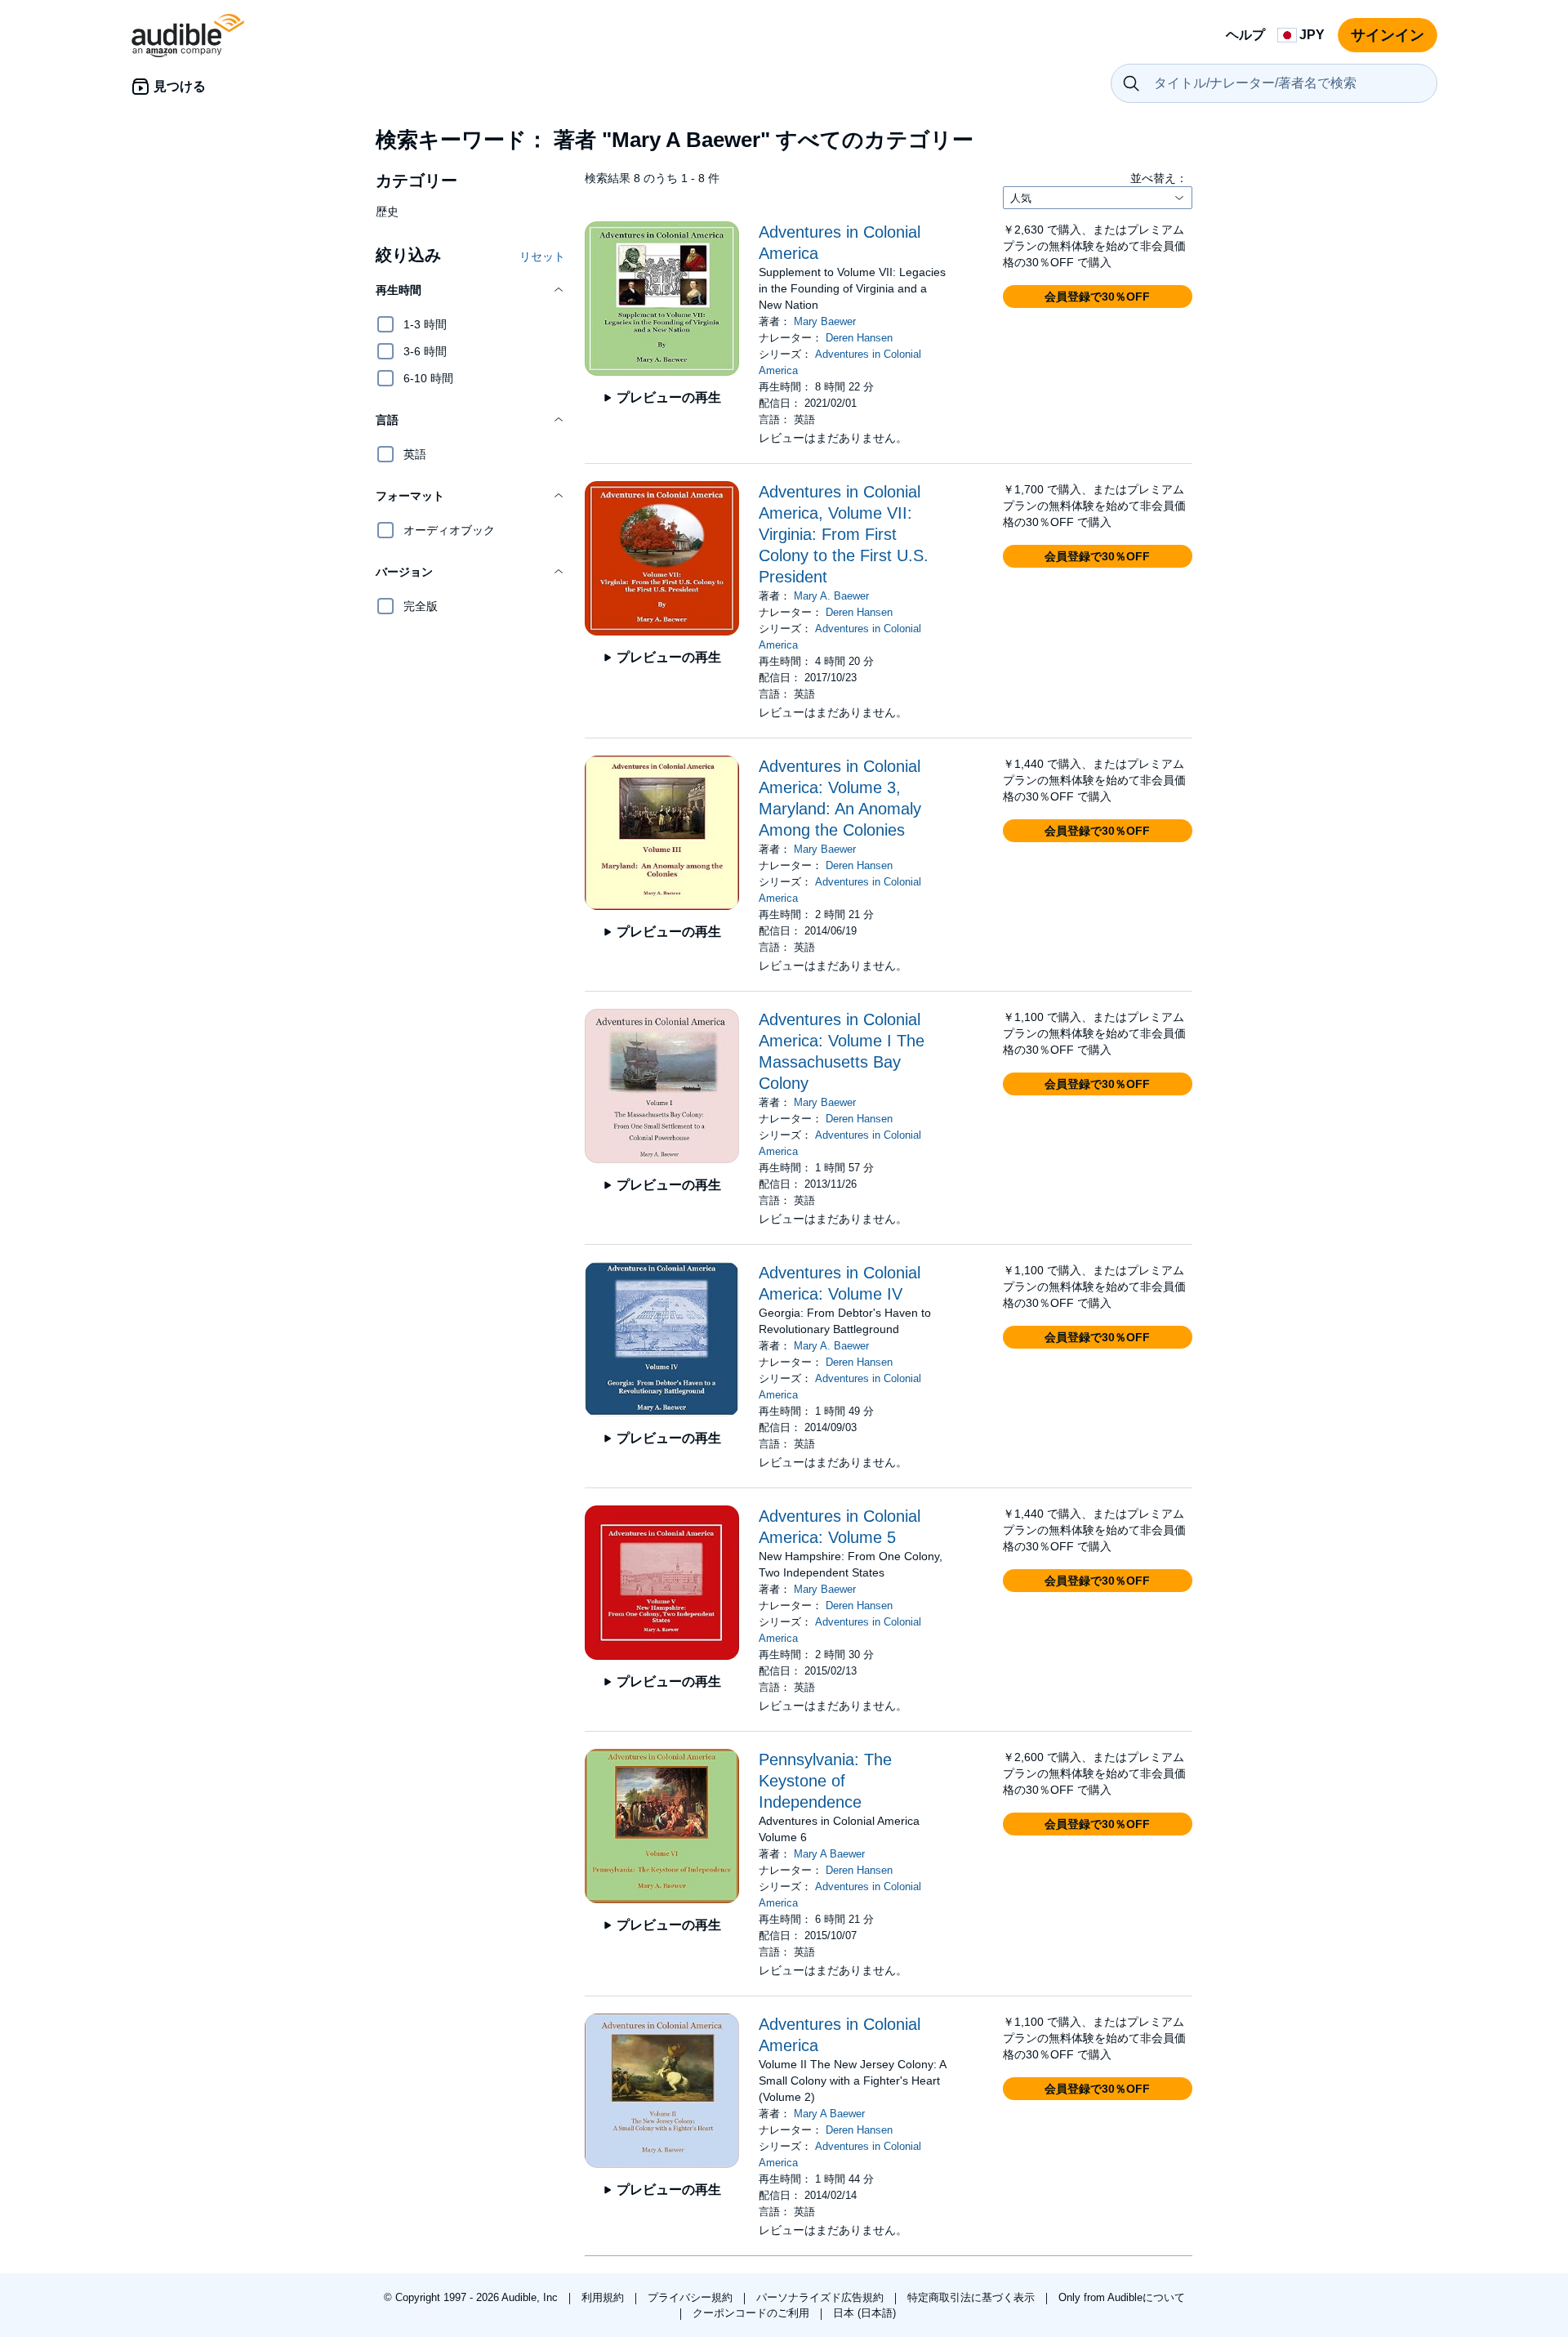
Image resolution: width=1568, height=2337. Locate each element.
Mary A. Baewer (831, 596)
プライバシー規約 (692, 2297)
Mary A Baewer (829, 1854)
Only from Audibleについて (1122, 2297)
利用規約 (604, 2297)
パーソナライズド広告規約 (822, 2297)
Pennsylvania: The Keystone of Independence (825, 1781)
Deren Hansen (859, 338)
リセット (542, 256)
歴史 (387, 212)
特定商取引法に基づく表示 (973, 2297)
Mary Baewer (825, 321)
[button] (470, 290)
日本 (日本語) (864, 2313)
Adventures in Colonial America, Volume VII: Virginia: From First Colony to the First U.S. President (844, 534)
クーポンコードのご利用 (753, 2313)
